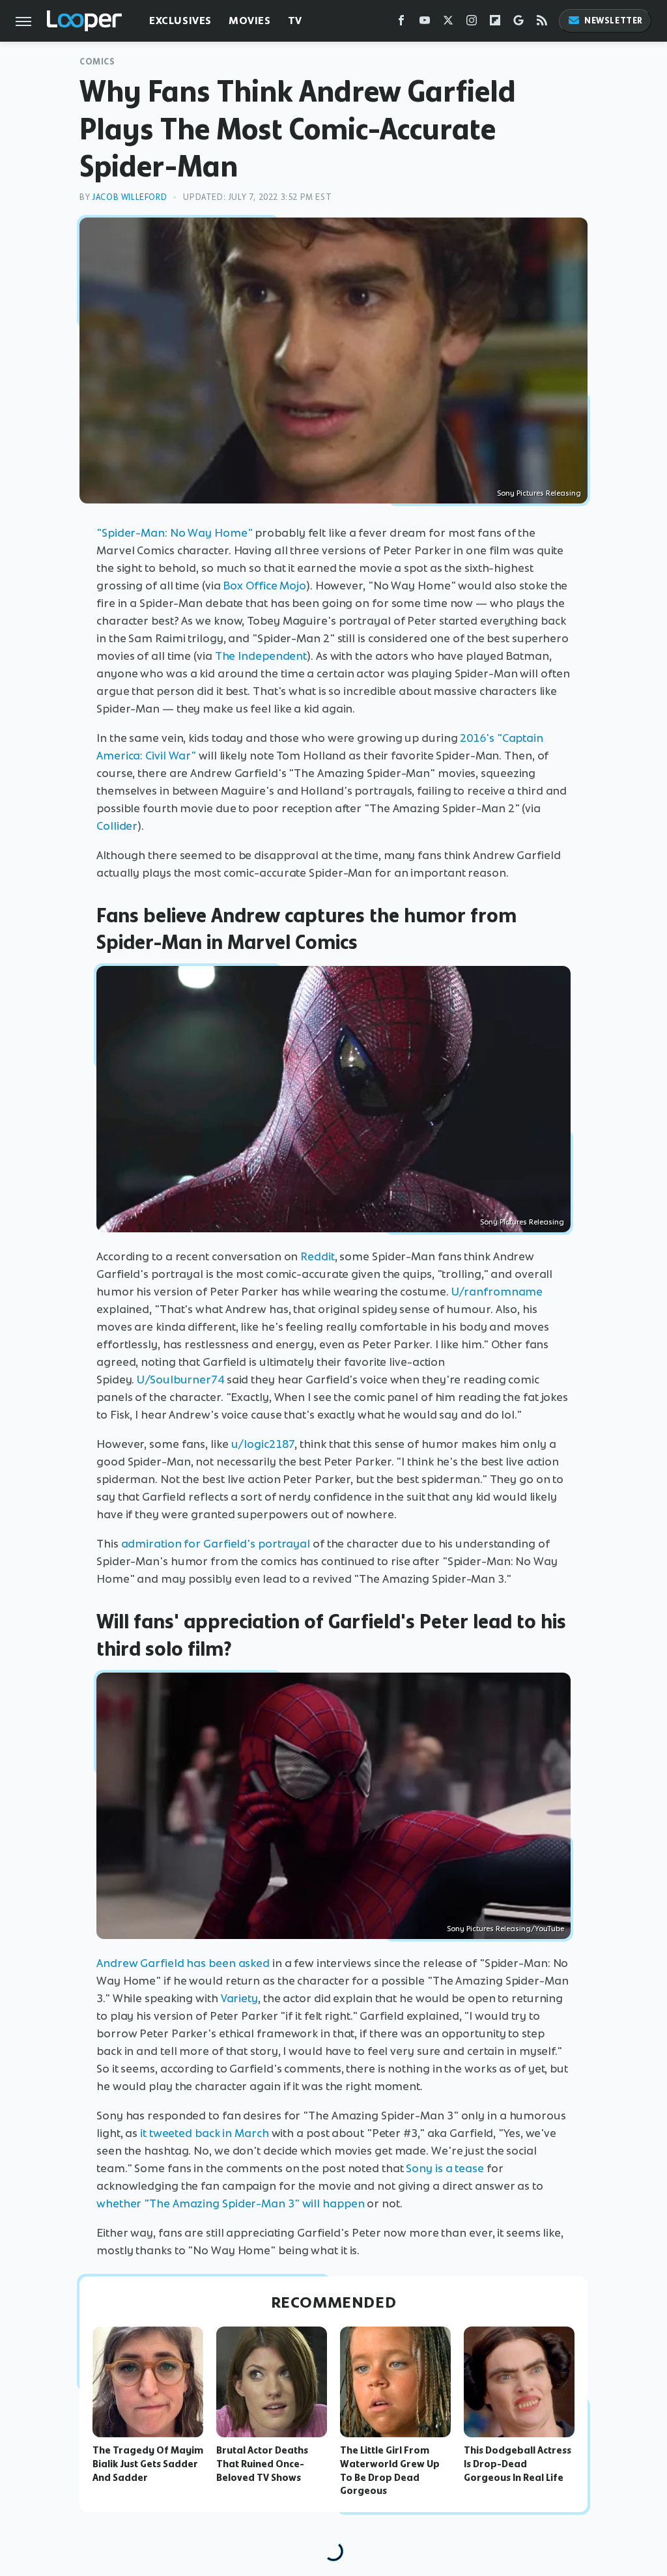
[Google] (518, 23)
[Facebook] (401, 23)
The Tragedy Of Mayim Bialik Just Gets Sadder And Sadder (148, 2464)
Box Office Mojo (264, 586)
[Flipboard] (495, 23)
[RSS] (542, 23)
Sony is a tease (445, 2168)
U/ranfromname (497, 1292)
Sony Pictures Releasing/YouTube (505, 1929)
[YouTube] (425, 23)
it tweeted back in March (205, 2133)
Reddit (317, 1256)
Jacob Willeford (129, 197)
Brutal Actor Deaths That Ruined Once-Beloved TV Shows (262, 2464)
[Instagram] (472, 23)
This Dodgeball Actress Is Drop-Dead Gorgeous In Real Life (518, 2464)
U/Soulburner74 (180, 1380)
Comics (97, 62)
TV (295, 21)
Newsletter (614, 21)
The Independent (261, 656)
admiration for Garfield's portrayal (216, 1544)
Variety (239, 1998)
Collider (117, 826)
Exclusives (180, 21)
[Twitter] (448, 23)
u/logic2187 (263, 1444)
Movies (250, 21)
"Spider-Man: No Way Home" (175, 533)
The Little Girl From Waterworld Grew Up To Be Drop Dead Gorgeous (390, 2470)
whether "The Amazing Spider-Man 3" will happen (230, 2203)
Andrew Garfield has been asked (183, 1963)
